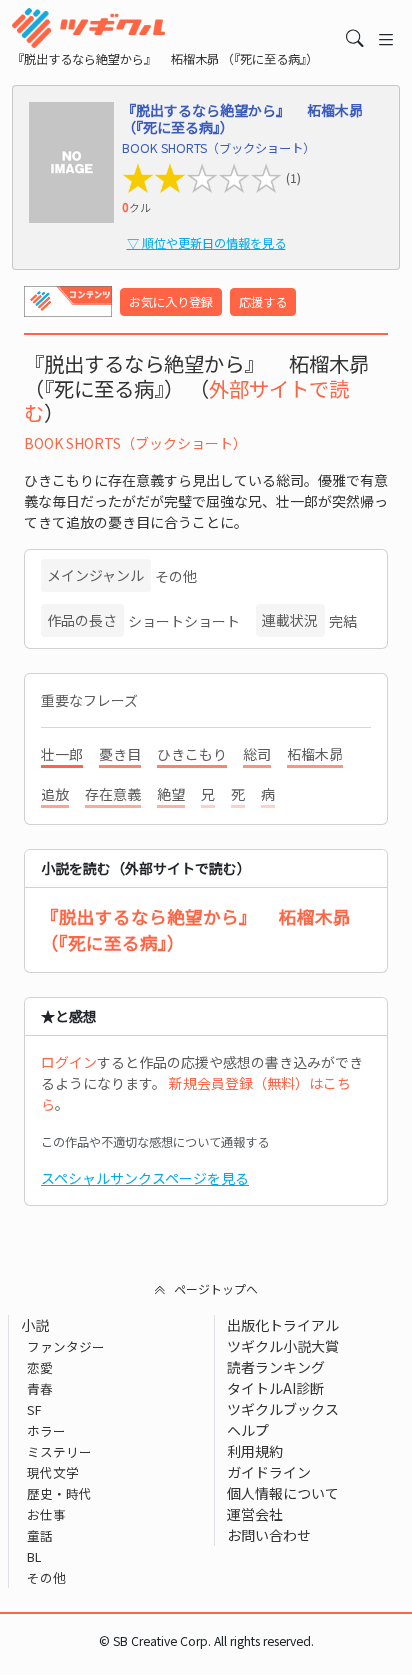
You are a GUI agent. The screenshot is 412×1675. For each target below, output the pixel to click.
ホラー (46, 1430)
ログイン (69, 1062)
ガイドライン (269, 1472)
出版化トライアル (283, 1325)
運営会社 (255, 1514)
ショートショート (184, 621)
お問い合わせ (269, 1535)
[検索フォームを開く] (355, 38)
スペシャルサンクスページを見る (145, 1178)
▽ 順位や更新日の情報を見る (206, 243)
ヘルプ (248, 1430)
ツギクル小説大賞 (283, 1346)
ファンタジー (66, 1346)
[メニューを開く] (386, 38)
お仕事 (46, 1514)
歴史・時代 (59, 1493)
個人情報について (283, 1493)
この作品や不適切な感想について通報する (155, 1142)
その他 (176, 576)
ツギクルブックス (283, 1409)
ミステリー (59, 1451)
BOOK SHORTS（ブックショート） (135, 443)
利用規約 (255, 1451)
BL (34, 1556)
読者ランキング (276, 1367)
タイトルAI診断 (275, 1388)
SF (34, 1409)
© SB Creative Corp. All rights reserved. (206, 1641)
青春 (40, 1388)
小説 (35, 1325)
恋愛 (40, 1367)
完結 (343, 621)
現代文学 (53, 1472)
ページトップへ (216, 1288)
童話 (40, 1535)
